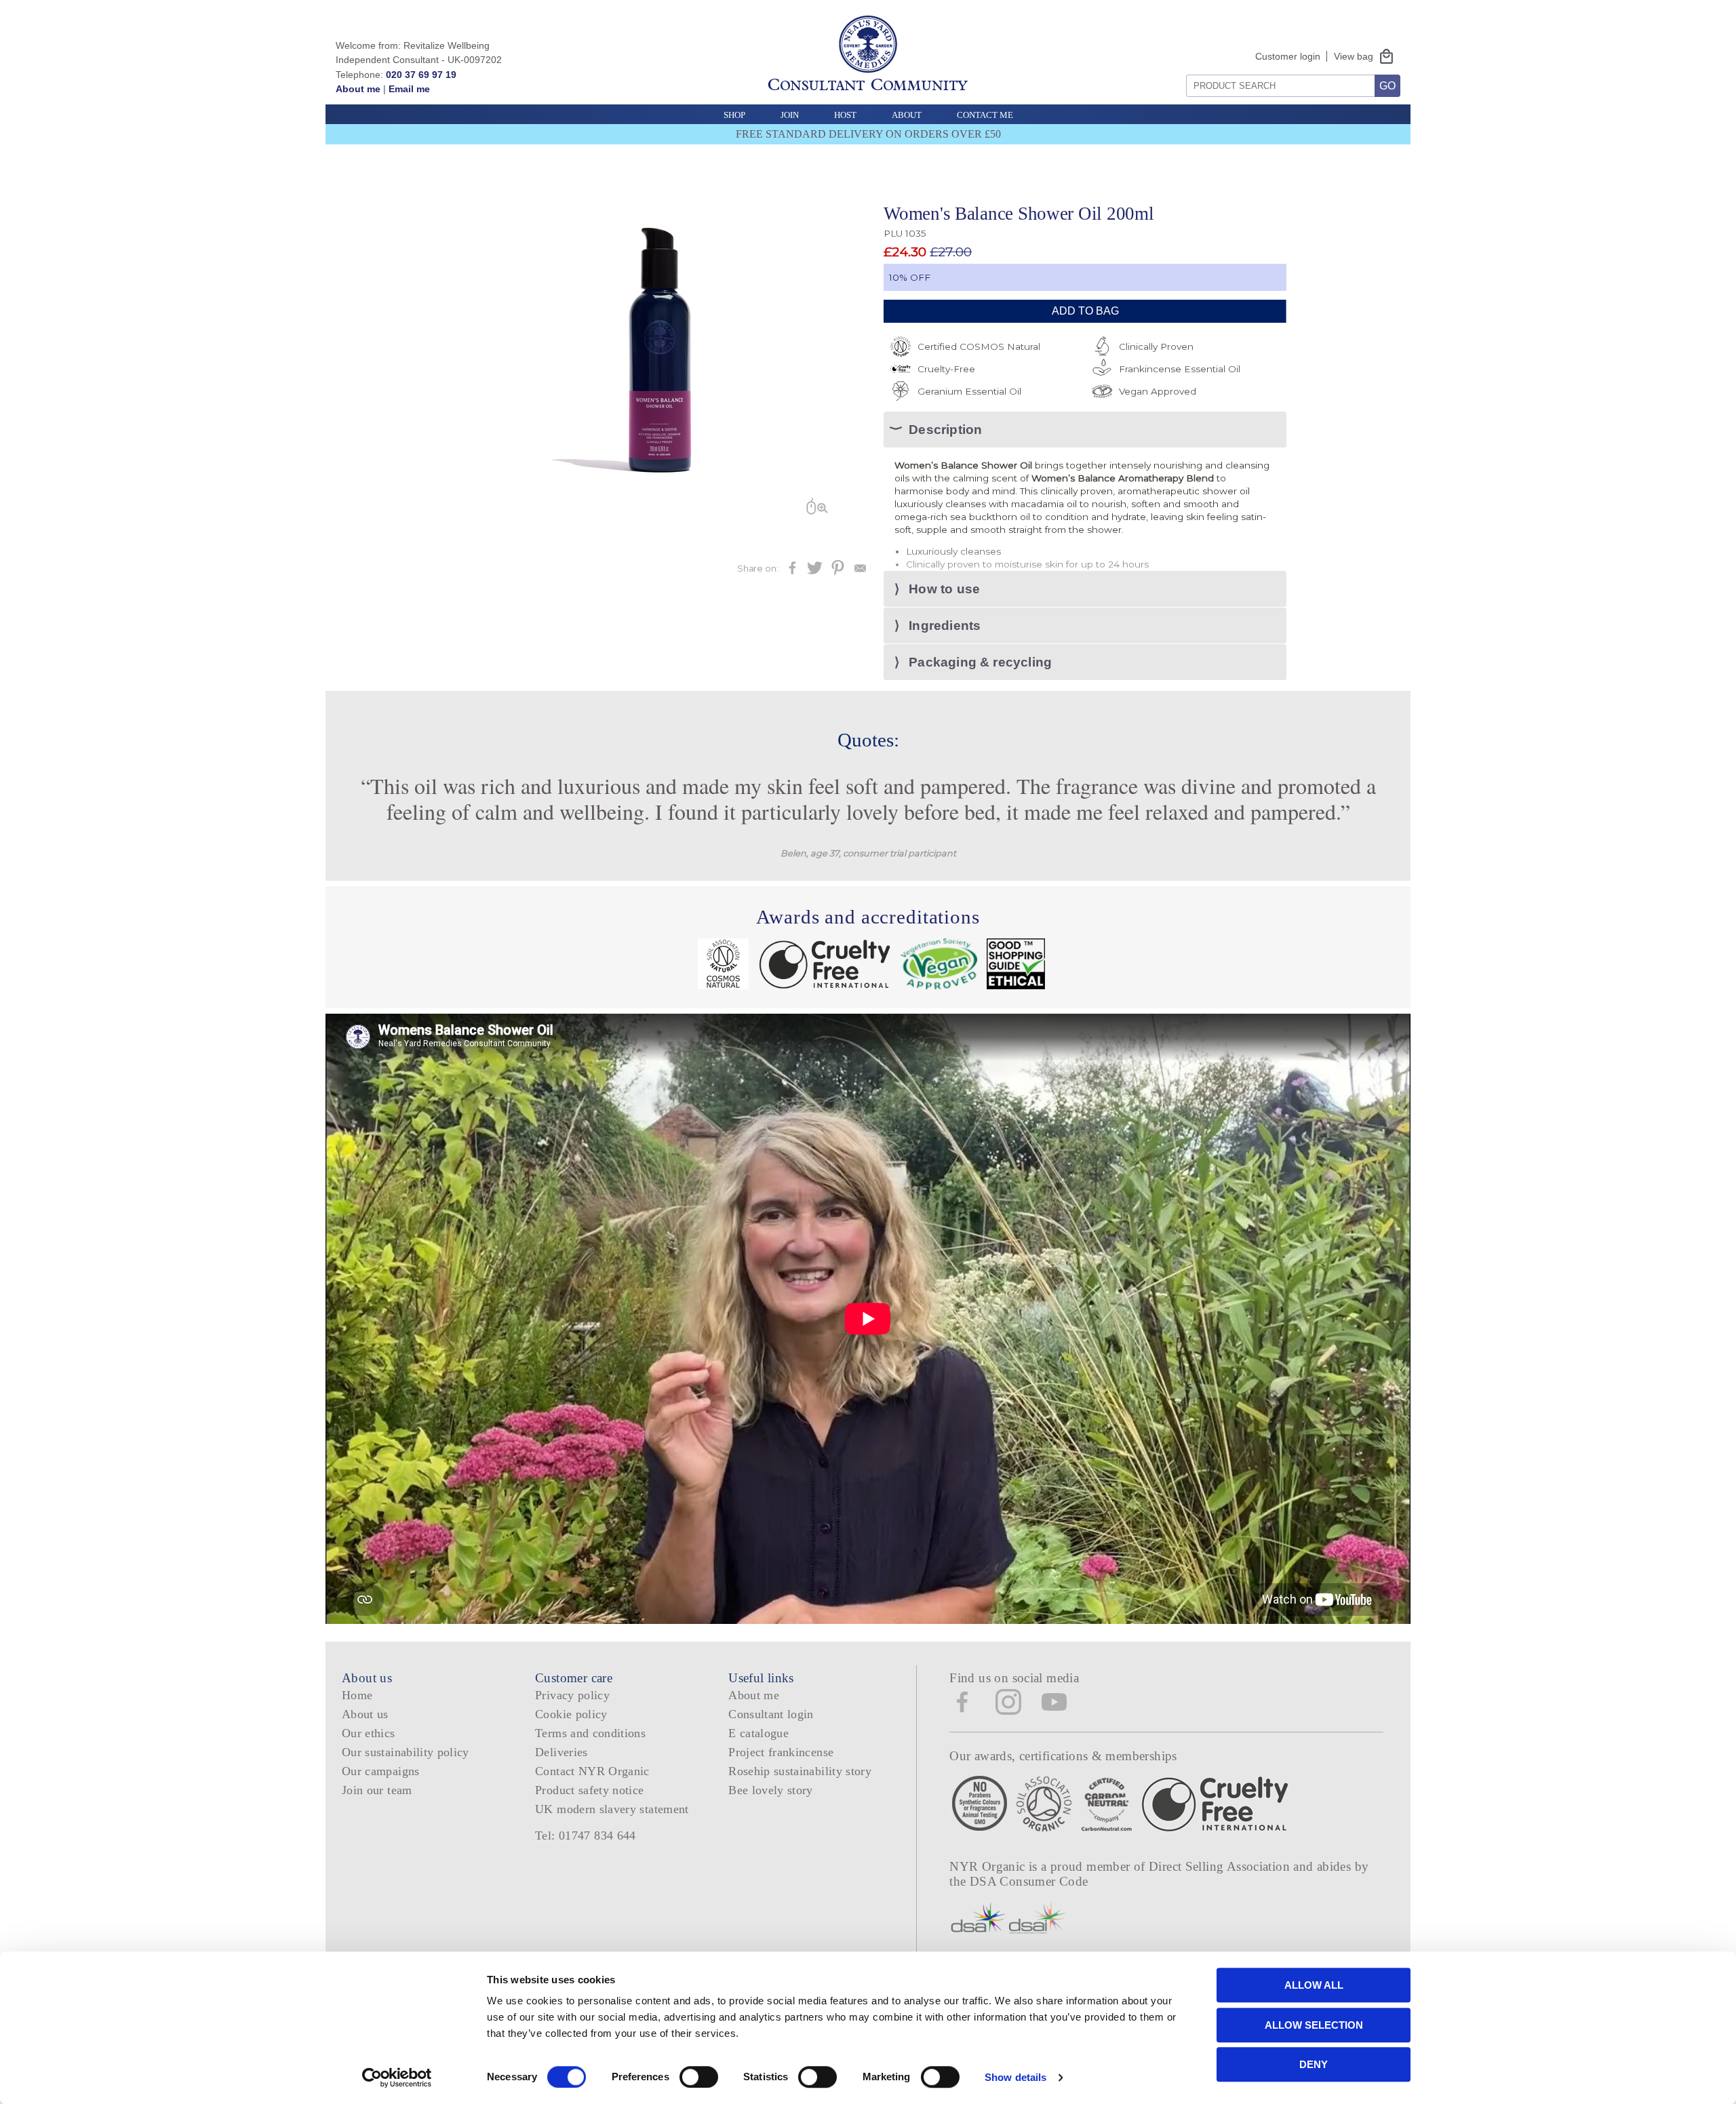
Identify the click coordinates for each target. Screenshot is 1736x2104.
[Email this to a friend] (860, 572)
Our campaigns (381, 1771)
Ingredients (945, 626)
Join (790, 115)
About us (365, 1714)
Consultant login (771, 1714)
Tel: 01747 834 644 (586, 1835)
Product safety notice (589, 1790)
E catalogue (758, 1733)
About (907, 115)
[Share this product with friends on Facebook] (792, 572)
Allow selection (1314, 2025)
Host (845, 115)
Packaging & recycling (980, 662)
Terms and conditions (590, 1733)
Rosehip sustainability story (800, 1771)
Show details (1015, 2077)
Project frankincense (781, 1752)
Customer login (1288, 56)
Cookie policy (571, 1714)
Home (357, 1695)
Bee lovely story (771, 1790)
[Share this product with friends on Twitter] (815, 572)
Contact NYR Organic (592, 1771)
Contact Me (985, 115)
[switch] (699, 2077)
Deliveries (561, 1752)
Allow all (1314, 1985)
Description (945, 430)
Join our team (377, 1790)
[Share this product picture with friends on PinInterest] (838, 572)
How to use (944, 589)
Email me (409, 89)
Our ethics (369, 1733)
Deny (1314, 2064)
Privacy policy (572, 1695)
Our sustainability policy (406, 1752)
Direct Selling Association (1221, 1866)
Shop (734, 115)
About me (358, 89)
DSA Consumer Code (1029, 1881)
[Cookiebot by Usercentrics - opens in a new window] (397, 2078)
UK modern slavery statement (612, 1809)
